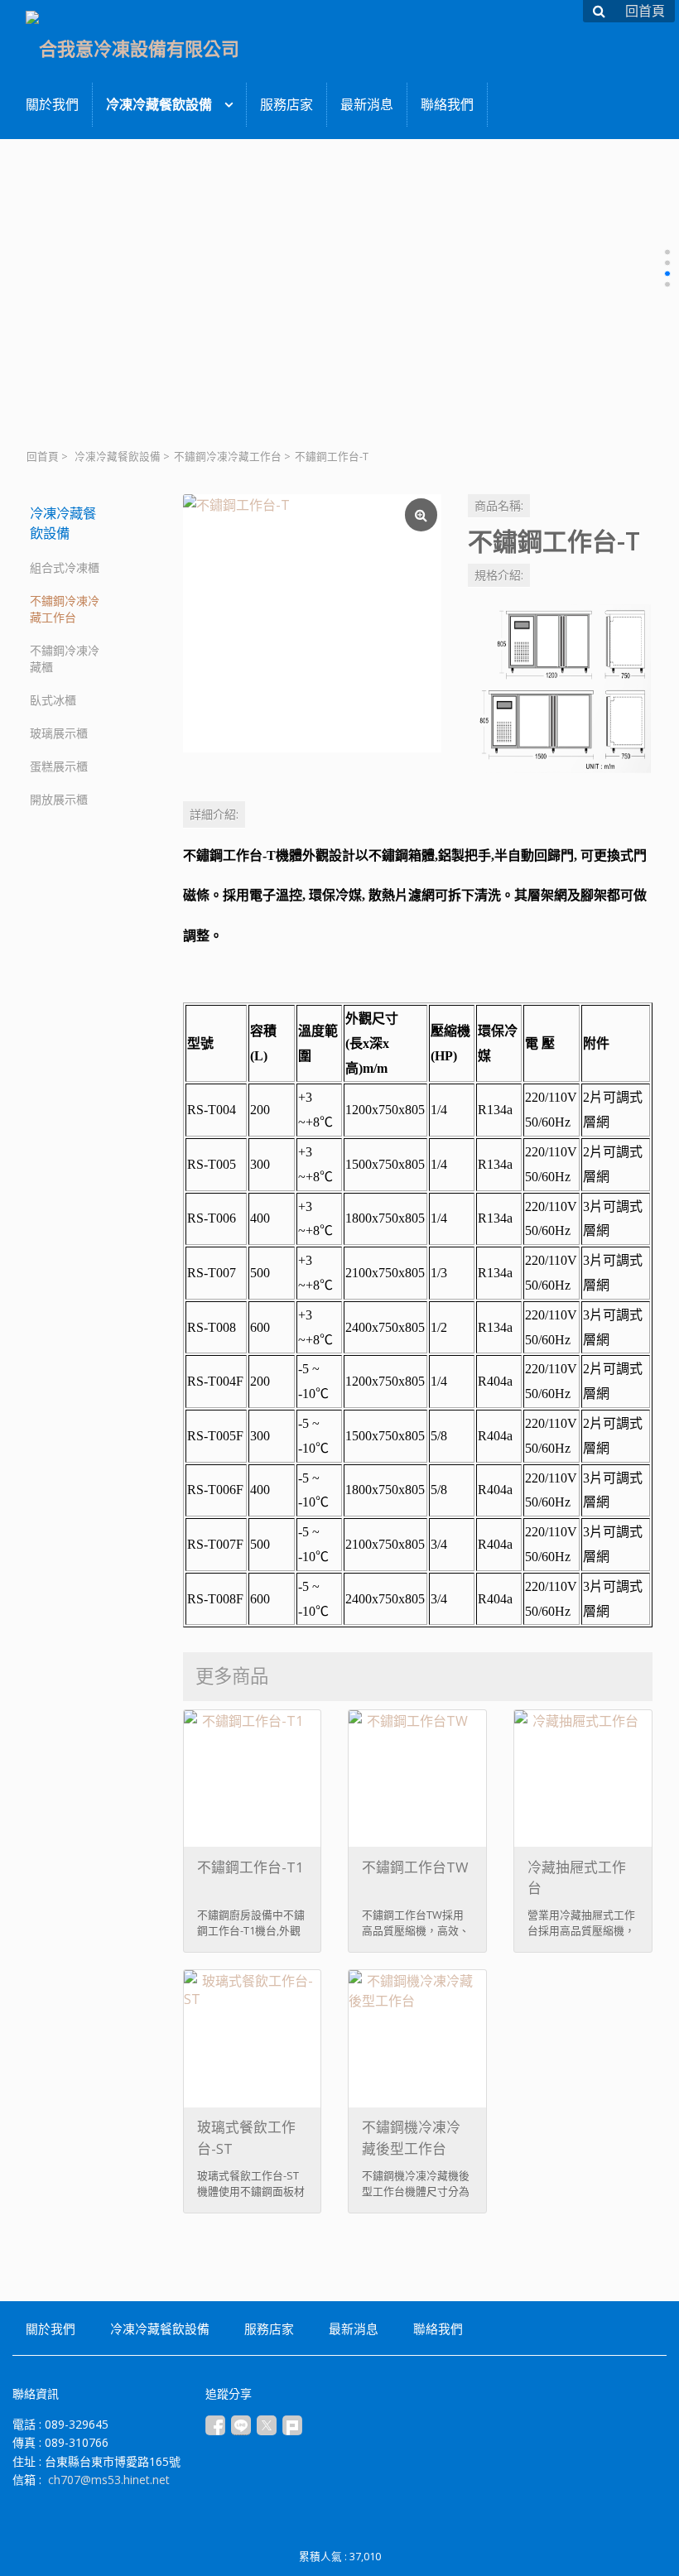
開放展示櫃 (59, 799)
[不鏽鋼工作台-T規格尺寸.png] (560, 684)
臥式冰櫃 (53, 700)
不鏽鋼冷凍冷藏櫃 (65, 658)
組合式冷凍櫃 (65, 567)
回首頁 (43, 457)
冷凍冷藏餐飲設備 (118, 457)
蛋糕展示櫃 (59, 766)
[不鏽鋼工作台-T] (312, 623)
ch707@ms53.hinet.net (109, 2480)
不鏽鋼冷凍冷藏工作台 (228, 457)
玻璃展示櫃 (59, 733)
